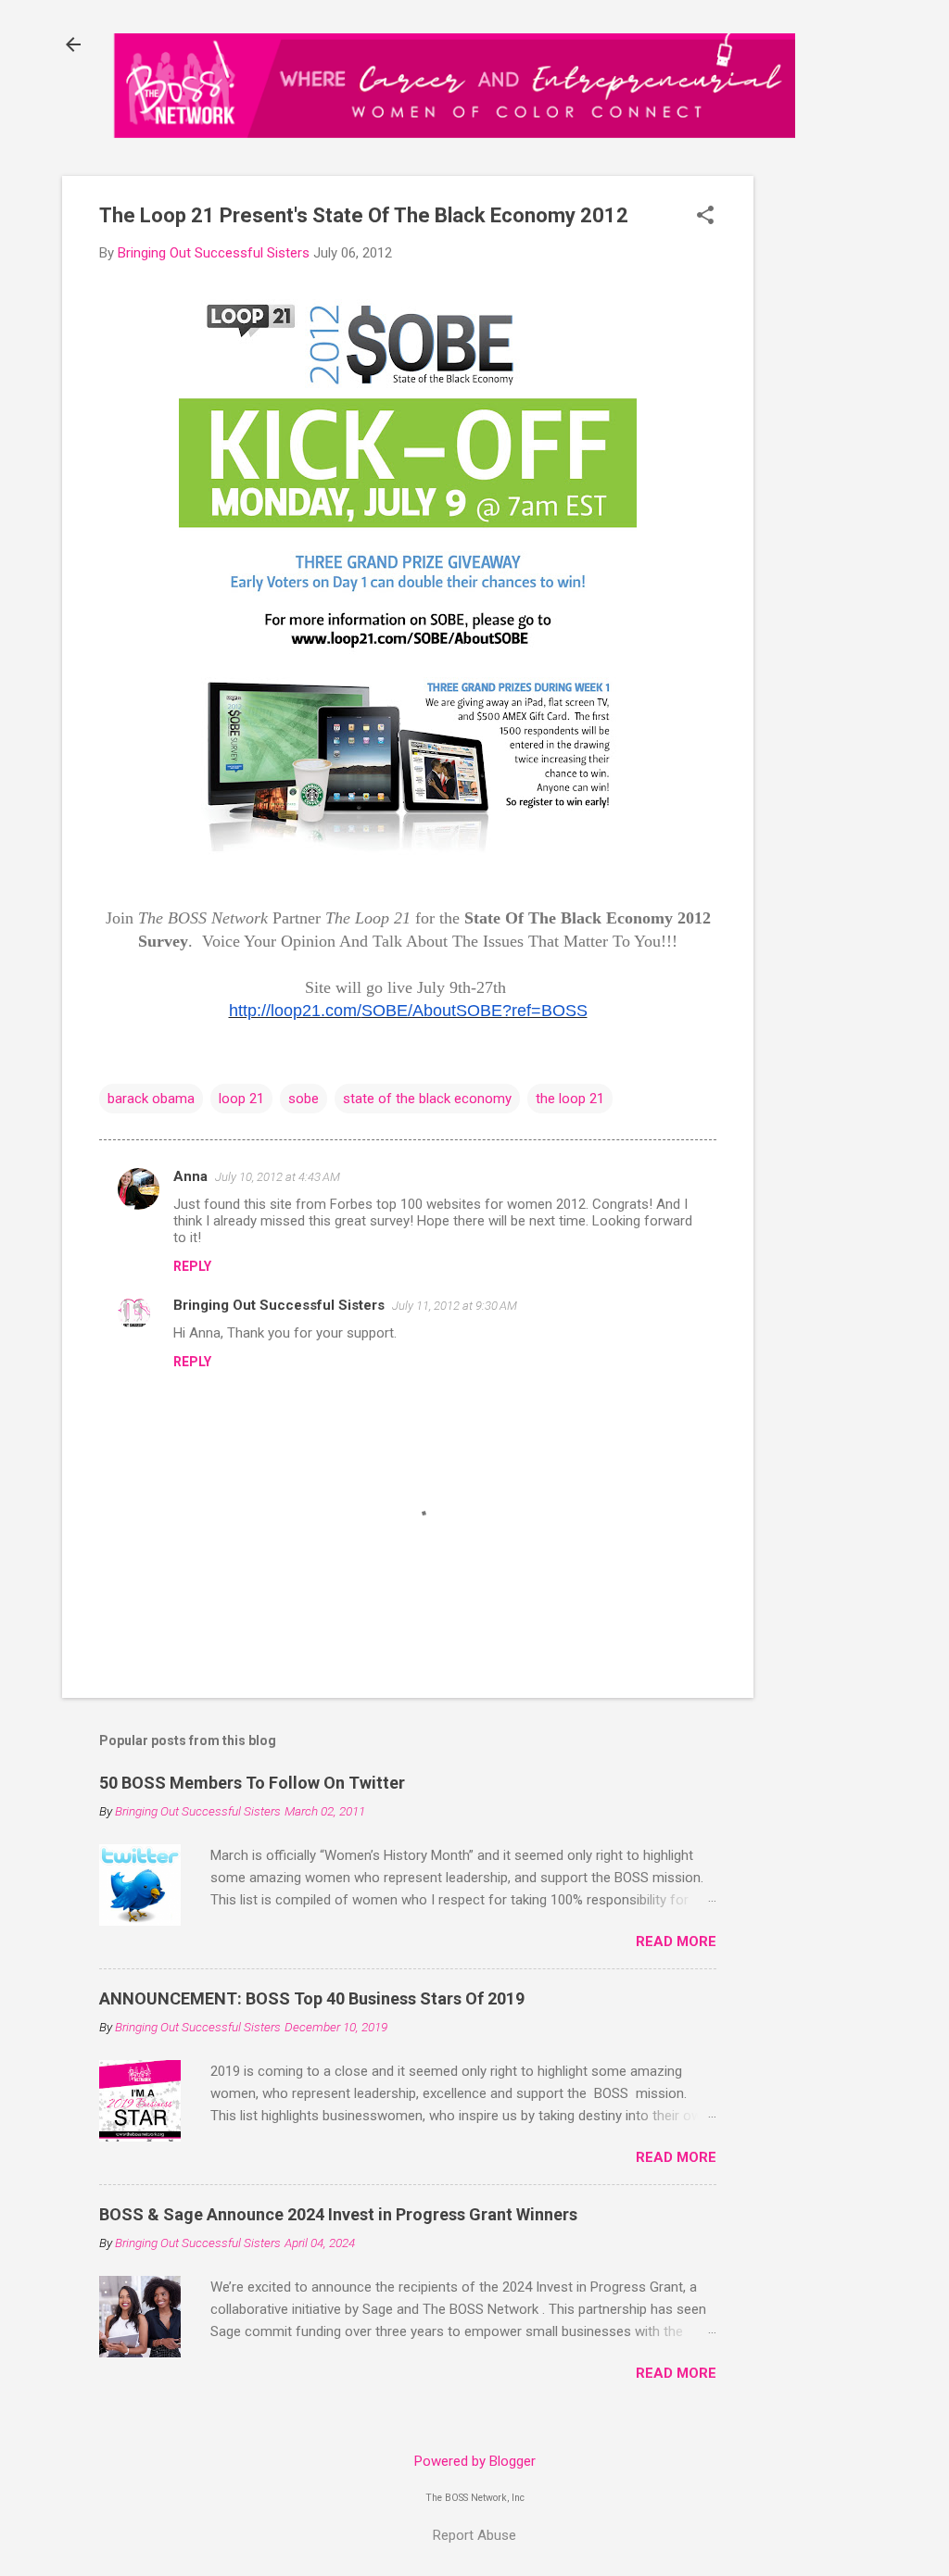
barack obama (151, 1099)
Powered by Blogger (475, 2461)
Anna (190, 1176)
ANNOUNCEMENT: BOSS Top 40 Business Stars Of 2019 (312, 1998)
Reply (192, 1266)
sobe (304, 1099)
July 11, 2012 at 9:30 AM (455, 1306)
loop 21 (241, 1099)
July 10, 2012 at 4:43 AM (278, 1177)
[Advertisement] (842, 469)
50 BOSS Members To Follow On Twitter (252, 1783)
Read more (676, 1941)
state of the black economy (427, 1099)
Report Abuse (474, 2535)
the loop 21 (570, 1099)
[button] (705, 217)
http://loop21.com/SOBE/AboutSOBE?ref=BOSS (408, 1011)
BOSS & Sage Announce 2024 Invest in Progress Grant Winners (338, 2214)
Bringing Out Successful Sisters (279, 1305)
